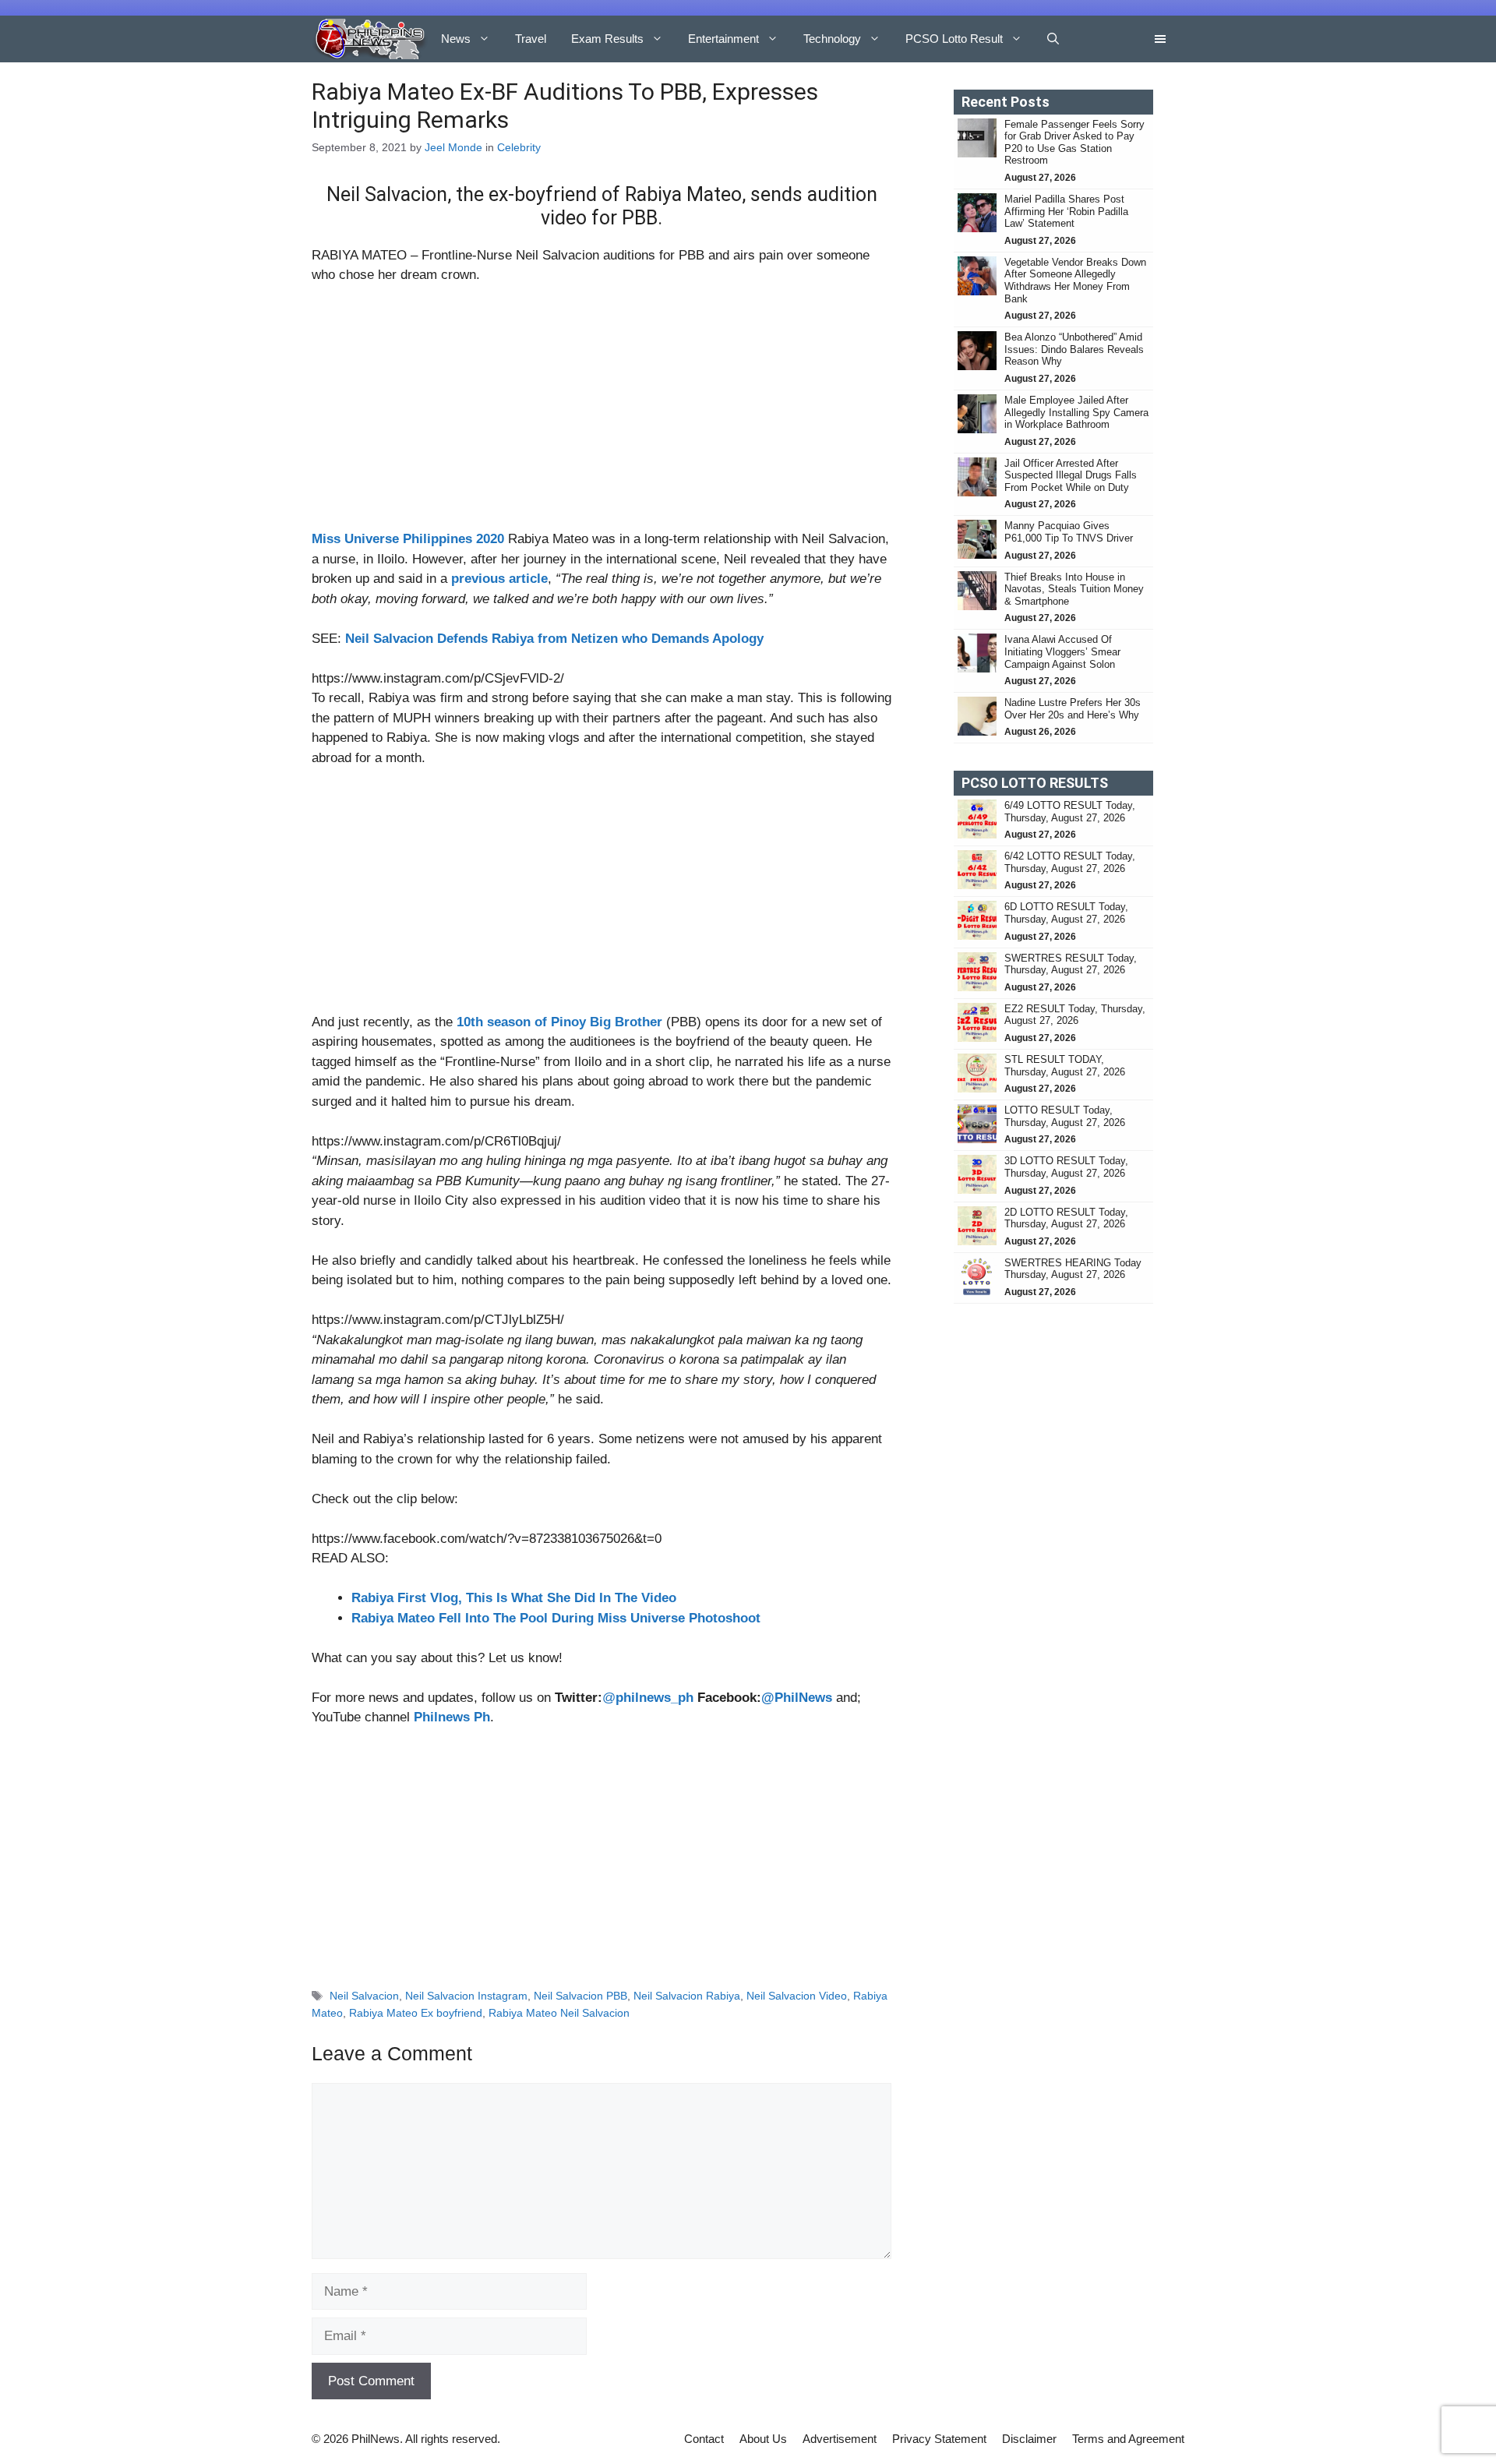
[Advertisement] (602, 414)
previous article (499, 579)
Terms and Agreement (1128, 2439)
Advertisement (840, 2439)
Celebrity (519, 147)
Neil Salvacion (364, 1996)
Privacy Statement (939, 2439)
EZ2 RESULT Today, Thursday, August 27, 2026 (1075, 1015)
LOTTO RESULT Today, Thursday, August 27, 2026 (1065, 1116)
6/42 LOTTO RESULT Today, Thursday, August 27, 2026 (1070, 862)
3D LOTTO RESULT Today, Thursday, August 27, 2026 (1066, 1167)
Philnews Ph (452, 1717)
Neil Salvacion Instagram (466, 1996)
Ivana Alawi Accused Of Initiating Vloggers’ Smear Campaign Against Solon (1062, 651)
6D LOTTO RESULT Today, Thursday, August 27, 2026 (1066, 913)
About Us (763, 2439)
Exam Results (607, 39)
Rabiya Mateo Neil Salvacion (559, 2013)
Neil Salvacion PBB (580, 1996)
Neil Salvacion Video (797, 1996)
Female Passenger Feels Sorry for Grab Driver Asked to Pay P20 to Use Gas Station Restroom (1074, 143)
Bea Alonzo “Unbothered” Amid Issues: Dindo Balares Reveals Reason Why (1074, 349)
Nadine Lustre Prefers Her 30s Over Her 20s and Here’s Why (1073, 709)
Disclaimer (1029, 2439)
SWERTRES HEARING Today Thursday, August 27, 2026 (1073, 1269)
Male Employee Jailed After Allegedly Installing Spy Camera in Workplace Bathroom (1076, 412)
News (456, 39)
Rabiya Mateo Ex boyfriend (416, 2013)
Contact (704, 2439)
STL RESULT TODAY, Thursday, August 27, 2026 (1065, 1066)
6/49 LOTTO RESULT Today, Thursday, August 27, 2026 (1070, 812)
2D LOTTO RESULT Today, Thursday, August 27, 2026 (1066, 1218)
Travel (531, 39)
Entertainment (723, 39)
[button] (1053, 39)
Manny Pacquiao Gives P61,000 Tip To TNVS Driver (1069, 532)
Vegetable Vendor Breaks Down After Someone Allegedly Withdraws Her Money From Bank (1075, 281)
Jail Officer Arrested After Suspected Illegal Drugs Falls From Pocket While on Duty (1071, 475)
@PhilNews (797, 1698)
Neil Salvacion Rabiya (687, 1996)
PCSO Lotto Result (954, 39)
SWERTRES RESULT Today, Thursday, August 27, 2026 (1071, 964)
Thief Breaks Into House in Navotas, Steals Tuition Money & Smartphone (1074, 589)
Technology (832, 39)
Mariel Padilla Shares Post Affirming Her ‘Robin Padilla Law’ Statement (1066, 211)
